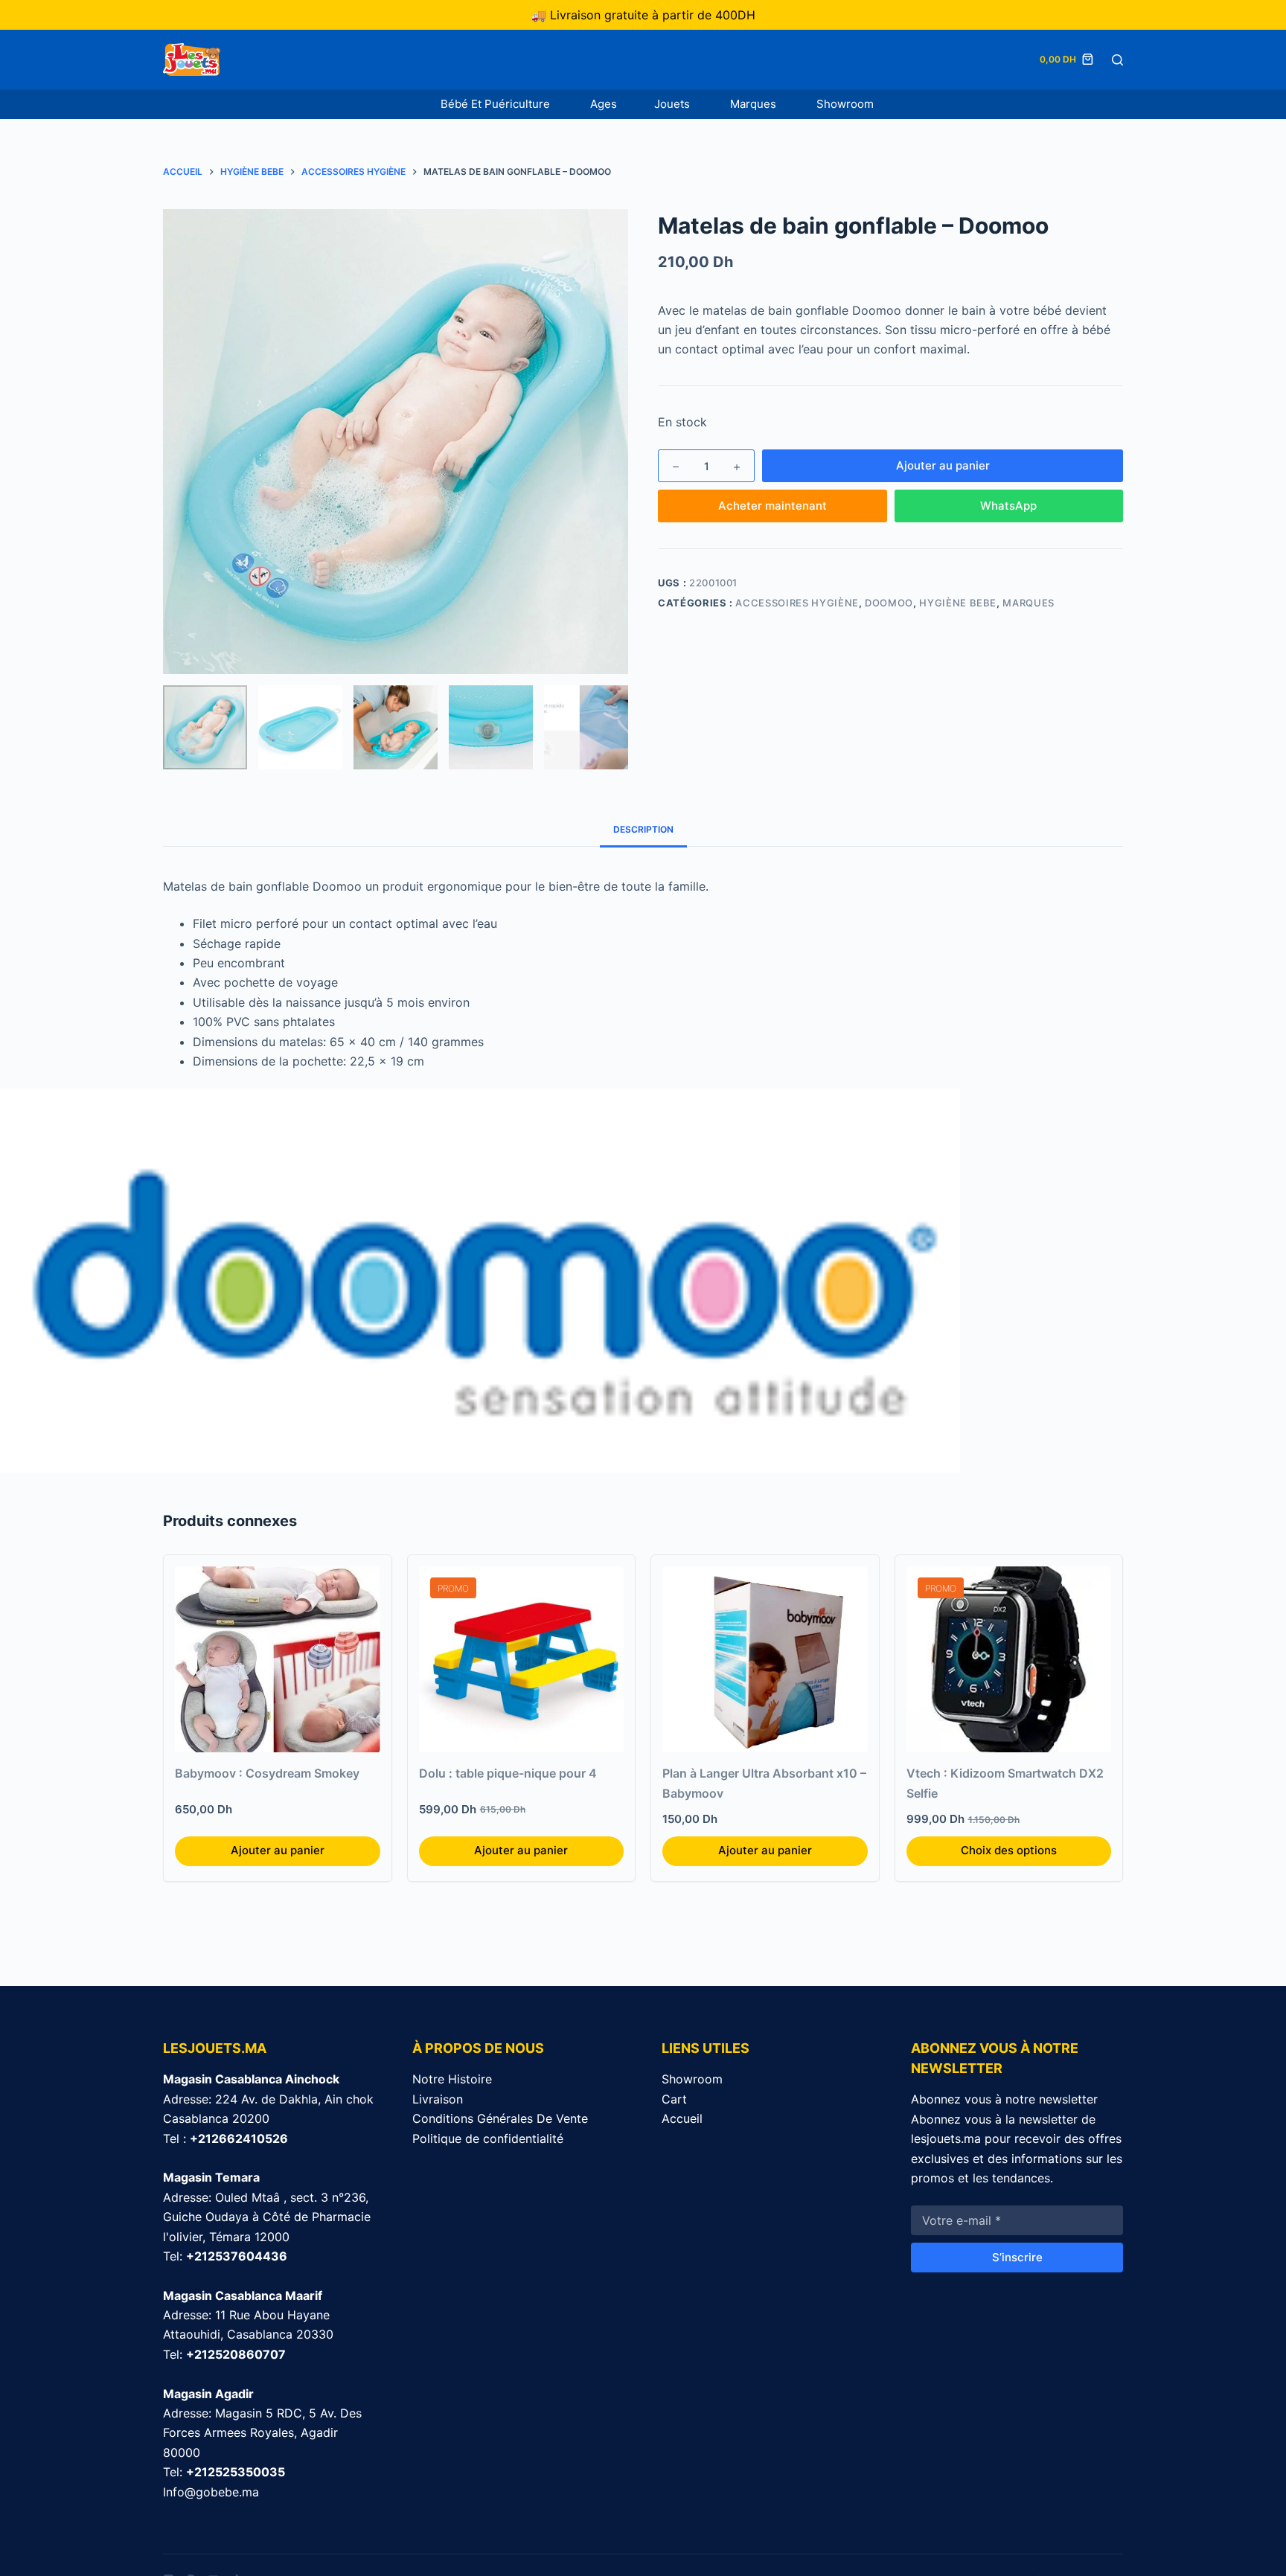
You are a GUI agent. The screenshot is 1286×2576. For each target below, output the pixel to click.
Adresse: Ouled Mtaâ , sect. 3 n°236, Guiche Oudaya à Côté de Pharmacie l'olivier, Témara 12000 (267, 2217)
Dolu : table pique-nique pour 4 (508, 1773)
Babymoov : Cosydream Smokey (267, 1773)
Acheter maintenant (772, 506)
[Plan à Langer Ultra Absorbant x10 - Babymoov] (765, 1659)
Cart (674, 2099)
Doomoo (889, 603)
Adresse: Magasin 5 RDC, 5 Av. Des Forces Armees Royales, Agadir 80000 (262, 2433)
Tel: (225, 2256)
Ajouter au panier (943, 465)
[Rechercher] (1117, 60)
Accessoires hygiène (797, 603)
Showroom (845, 104)
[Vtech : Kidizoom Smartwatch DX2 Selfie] (1009, 1659)
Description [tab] (643, 829)
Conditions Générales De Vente (500, 2118)
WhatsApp (1008, 506)
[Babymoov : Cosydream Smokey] (278, 1659)
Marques (755, 104)
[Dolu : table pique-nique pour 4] (522, 1659)
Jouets (674, 104)
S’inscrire (1017, 2257)
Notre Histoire (452, 2079)
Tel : (225, 2138)
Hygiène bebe (958, 603)
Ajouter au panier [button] (278, 1850)
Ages (604, 104)
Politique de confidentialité (488, 2138)
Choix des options (1009, 1850)
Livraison (438, 2099)
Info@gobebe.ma (211, 2492)
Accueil (682, 2118)
